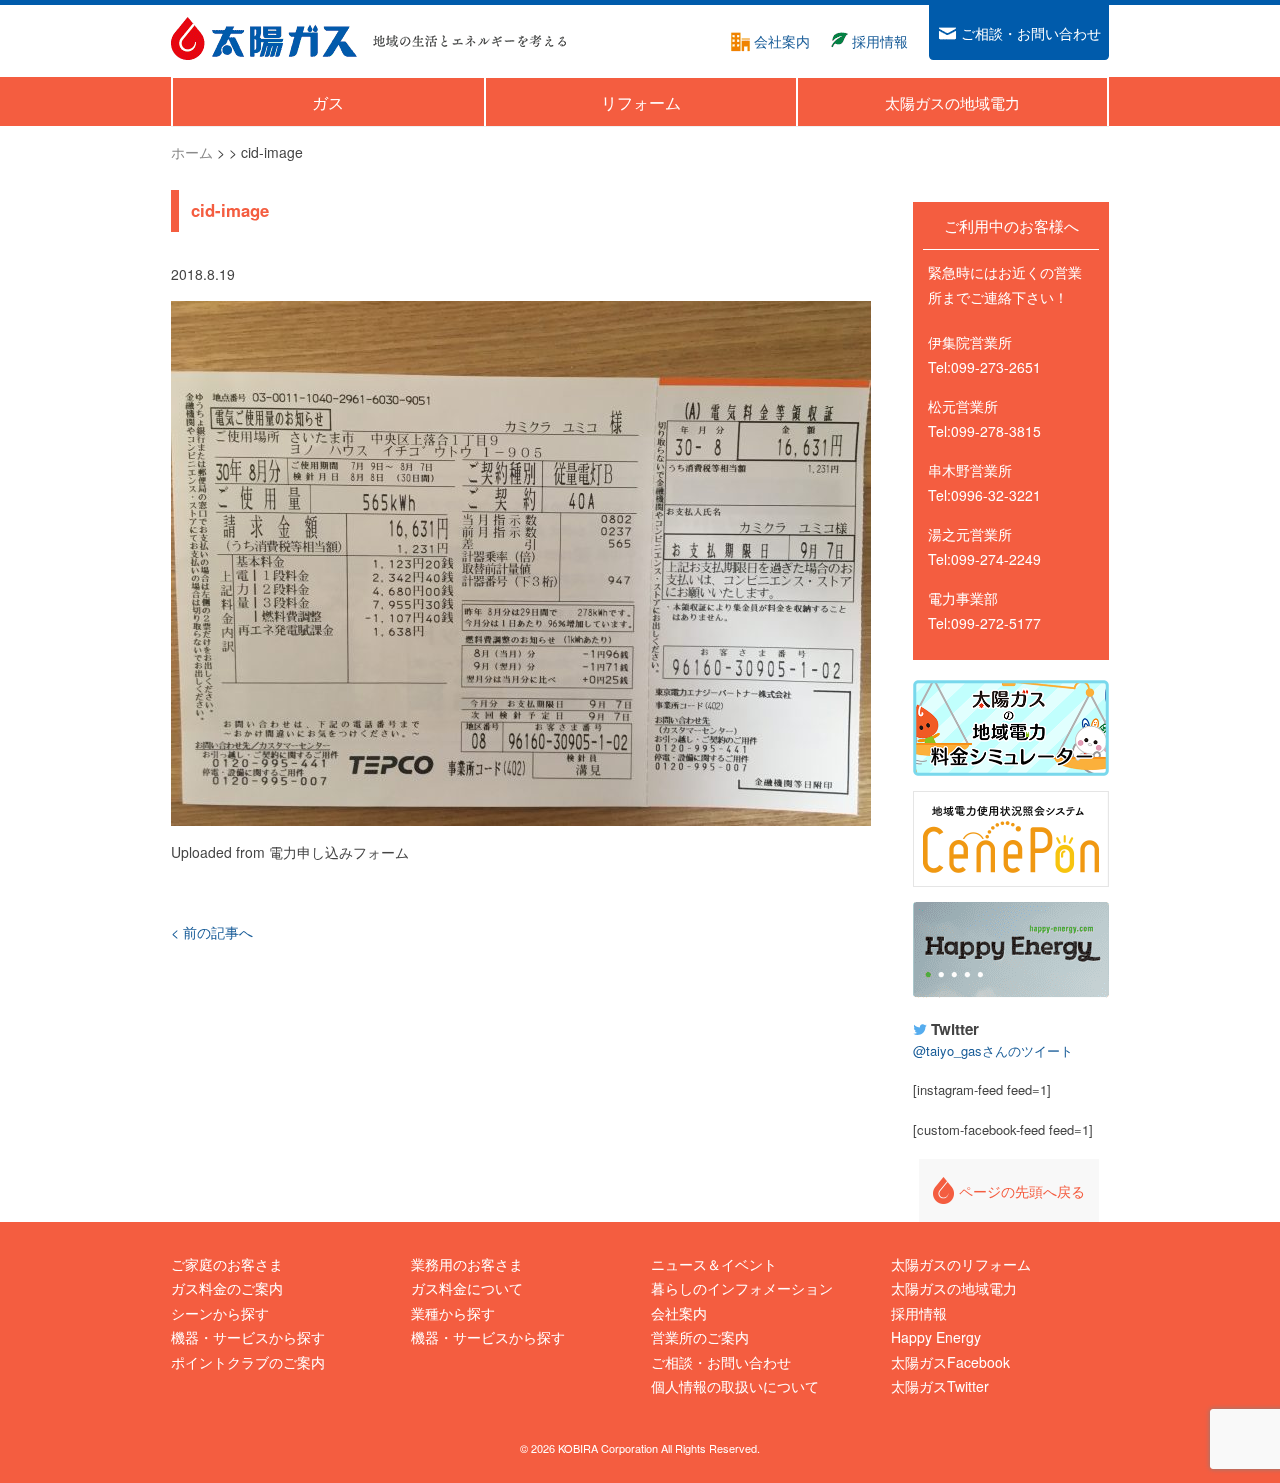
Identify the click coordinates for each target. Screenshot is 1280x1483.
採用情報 (919, 1313)
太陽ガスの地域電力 (954, 1288)
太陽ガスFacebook (950, 1362)
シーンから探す (220, 1313)
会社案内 (679, 1313)
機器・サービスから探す (248, 1337)
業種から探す (453, 1313)
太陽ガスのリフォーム (961, 1264)
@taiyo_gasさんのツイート (993, 1050)
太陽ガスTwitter (940, 1386)
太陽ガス (264, 38)
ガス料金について (467, 1288)
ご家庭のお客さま (227, 1264)
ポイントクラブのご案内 (248, 1362)
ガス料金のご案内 (227, 1288)
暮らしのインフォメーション (742, 1288)
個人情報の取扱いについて (735, 1386)
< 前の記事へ (212, 932)
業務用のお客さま (467, 1264)
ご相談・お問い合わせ (721, 1362)
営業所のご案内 (700, 1337)
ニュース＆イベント (714, 1264)
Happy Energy (1011, 950)
